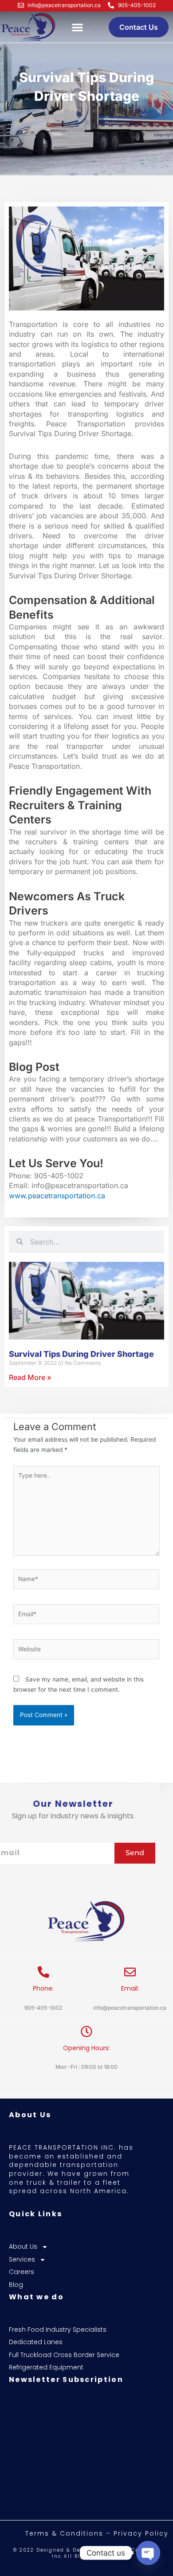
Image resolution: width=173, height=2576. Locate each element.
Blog (16, 2285)
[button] (77, 27)
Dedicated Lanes (36, 2342)
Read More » (30, 1377)
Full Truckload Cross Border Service (64, 2355)
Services (22, 2260)
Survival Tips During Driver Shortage (81, 1354)
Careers (22, 2272)
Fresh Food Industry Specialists (58, 2330)
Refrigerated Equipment (46, 2367)
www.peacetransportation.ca (57, 1196)
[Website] (86, 1651)
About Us (23, 2247)
